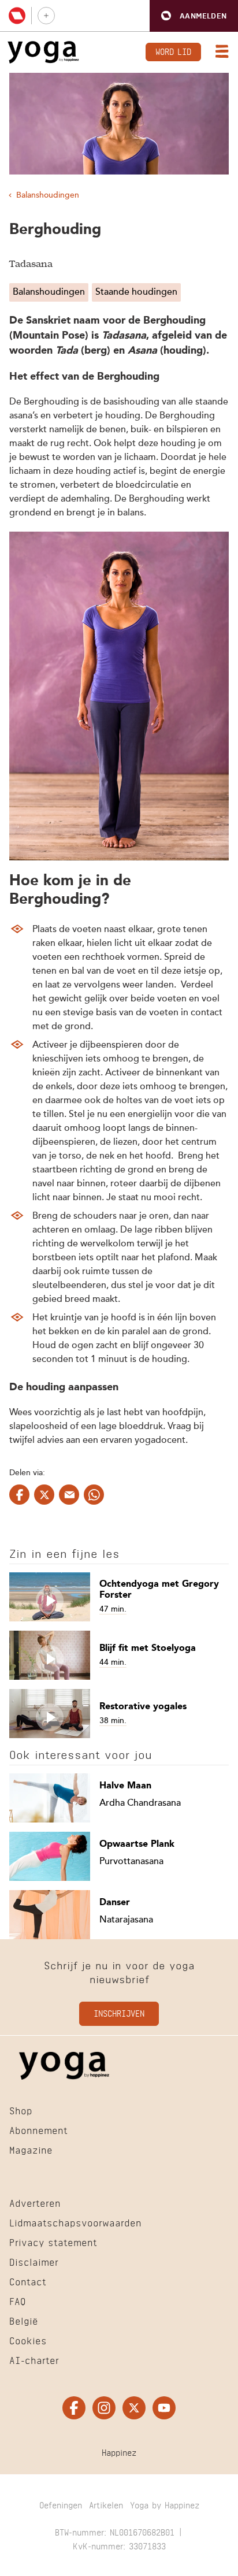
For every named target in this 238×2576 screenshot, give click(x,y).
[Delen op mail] (69, 1495)
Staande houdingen (136, 292)
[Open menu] (220, 53)
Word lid (173, 51)
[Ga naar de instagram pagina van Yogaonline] (104, 2408)
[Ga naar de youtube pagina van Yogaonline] (164, 2408)
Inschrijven (119, 2013)
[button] (194, 16)
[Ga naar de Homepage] (43, 52)
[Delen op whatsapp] (94, 1495)
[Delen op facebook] (19, 1495)
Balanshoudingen (48, 195)
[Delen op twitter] (44, 1495)
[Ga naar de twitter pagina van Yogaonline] (134, 2408)
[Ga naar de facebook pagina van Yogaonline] (74, 2408)
